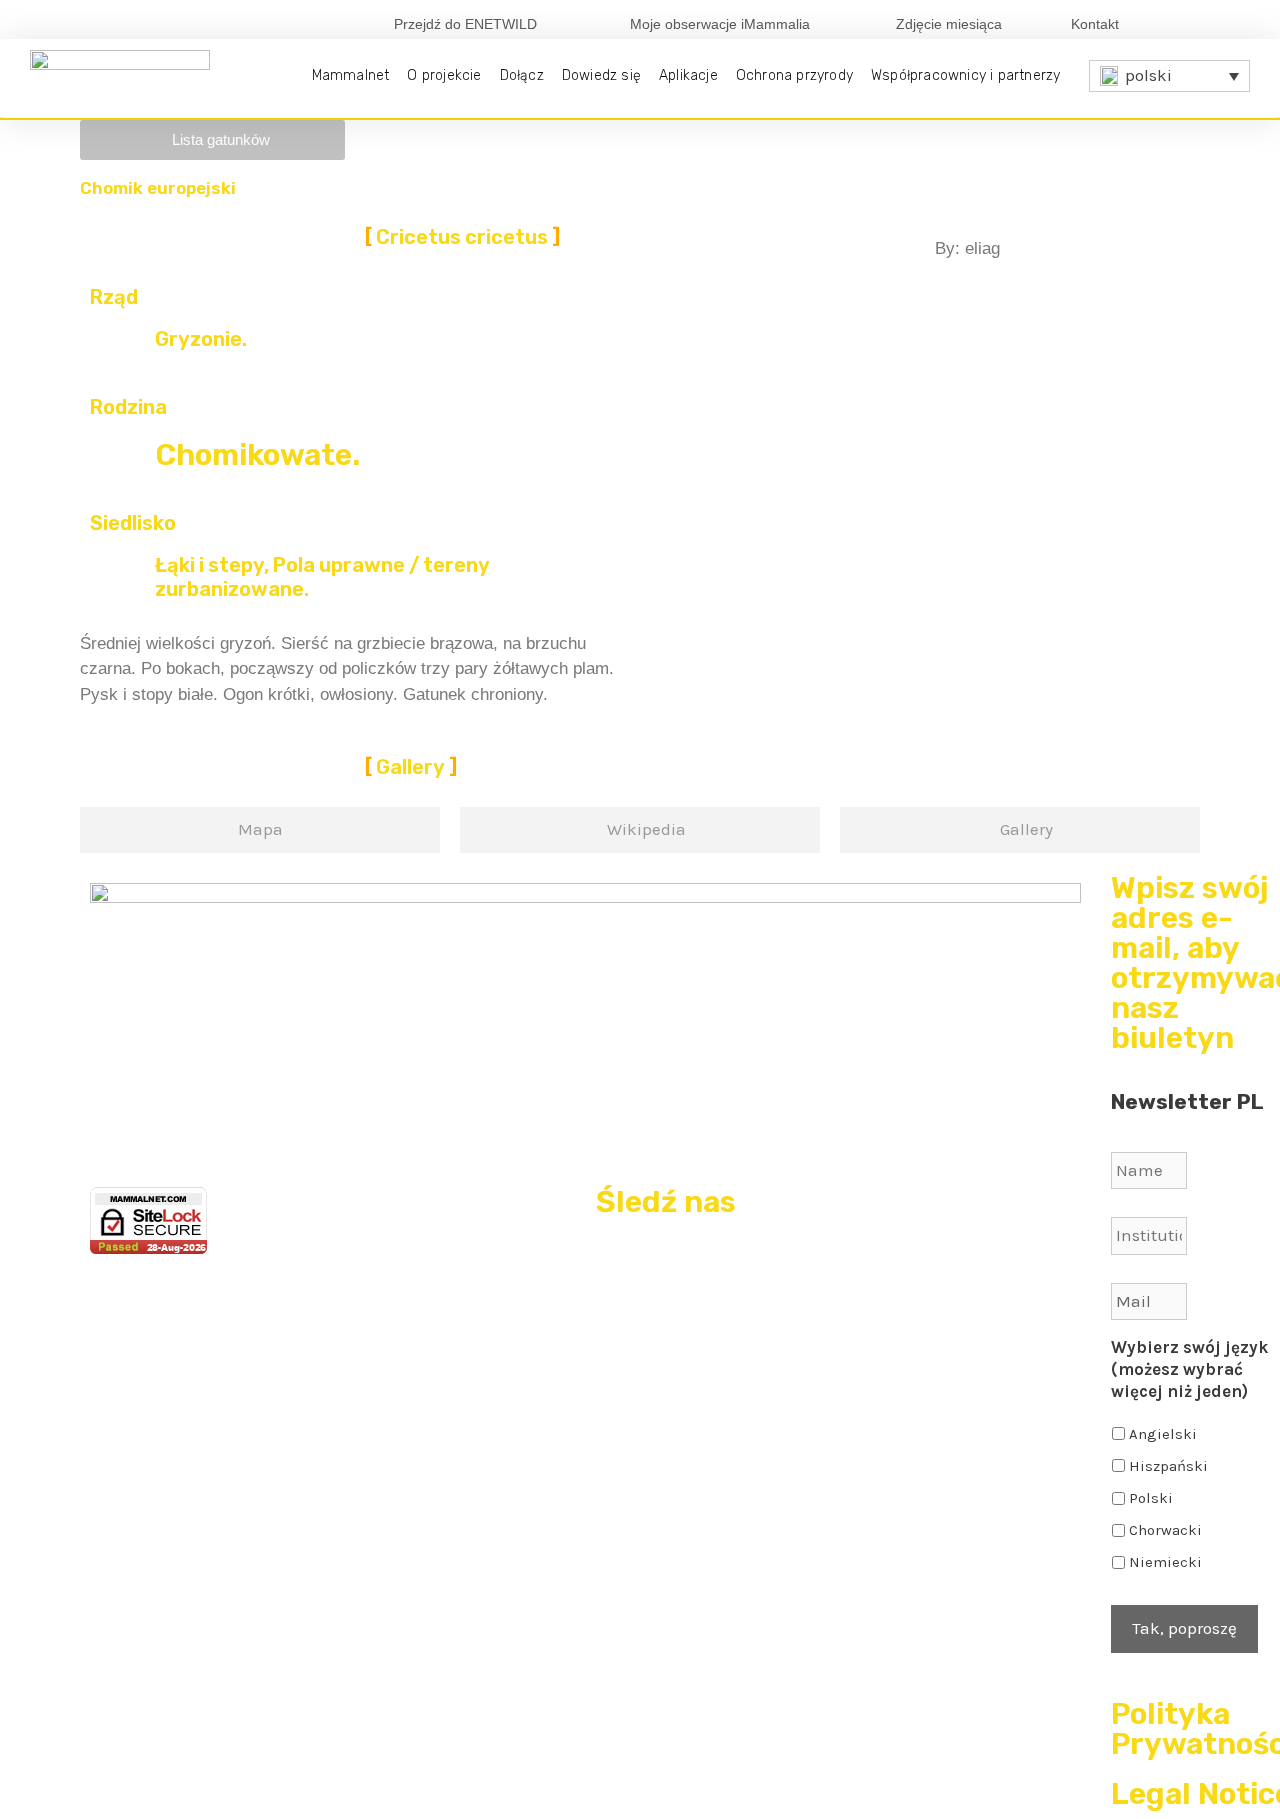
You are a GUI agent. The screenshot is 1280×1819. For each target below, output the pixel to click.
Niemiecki (1165, 1562)
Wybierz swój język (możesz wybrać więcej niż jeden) (1189, 1369)
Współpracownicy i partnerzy (965, 75)
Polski (1151, 1498)
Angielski (1163, 1434)
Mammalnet (351, 75)
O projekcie (444, 75)
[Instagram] (1236, 23)
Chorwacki (1165, 1530)
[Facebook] (1171, 23)
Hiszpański (1168, 1466)
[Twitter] (1204, 23)
